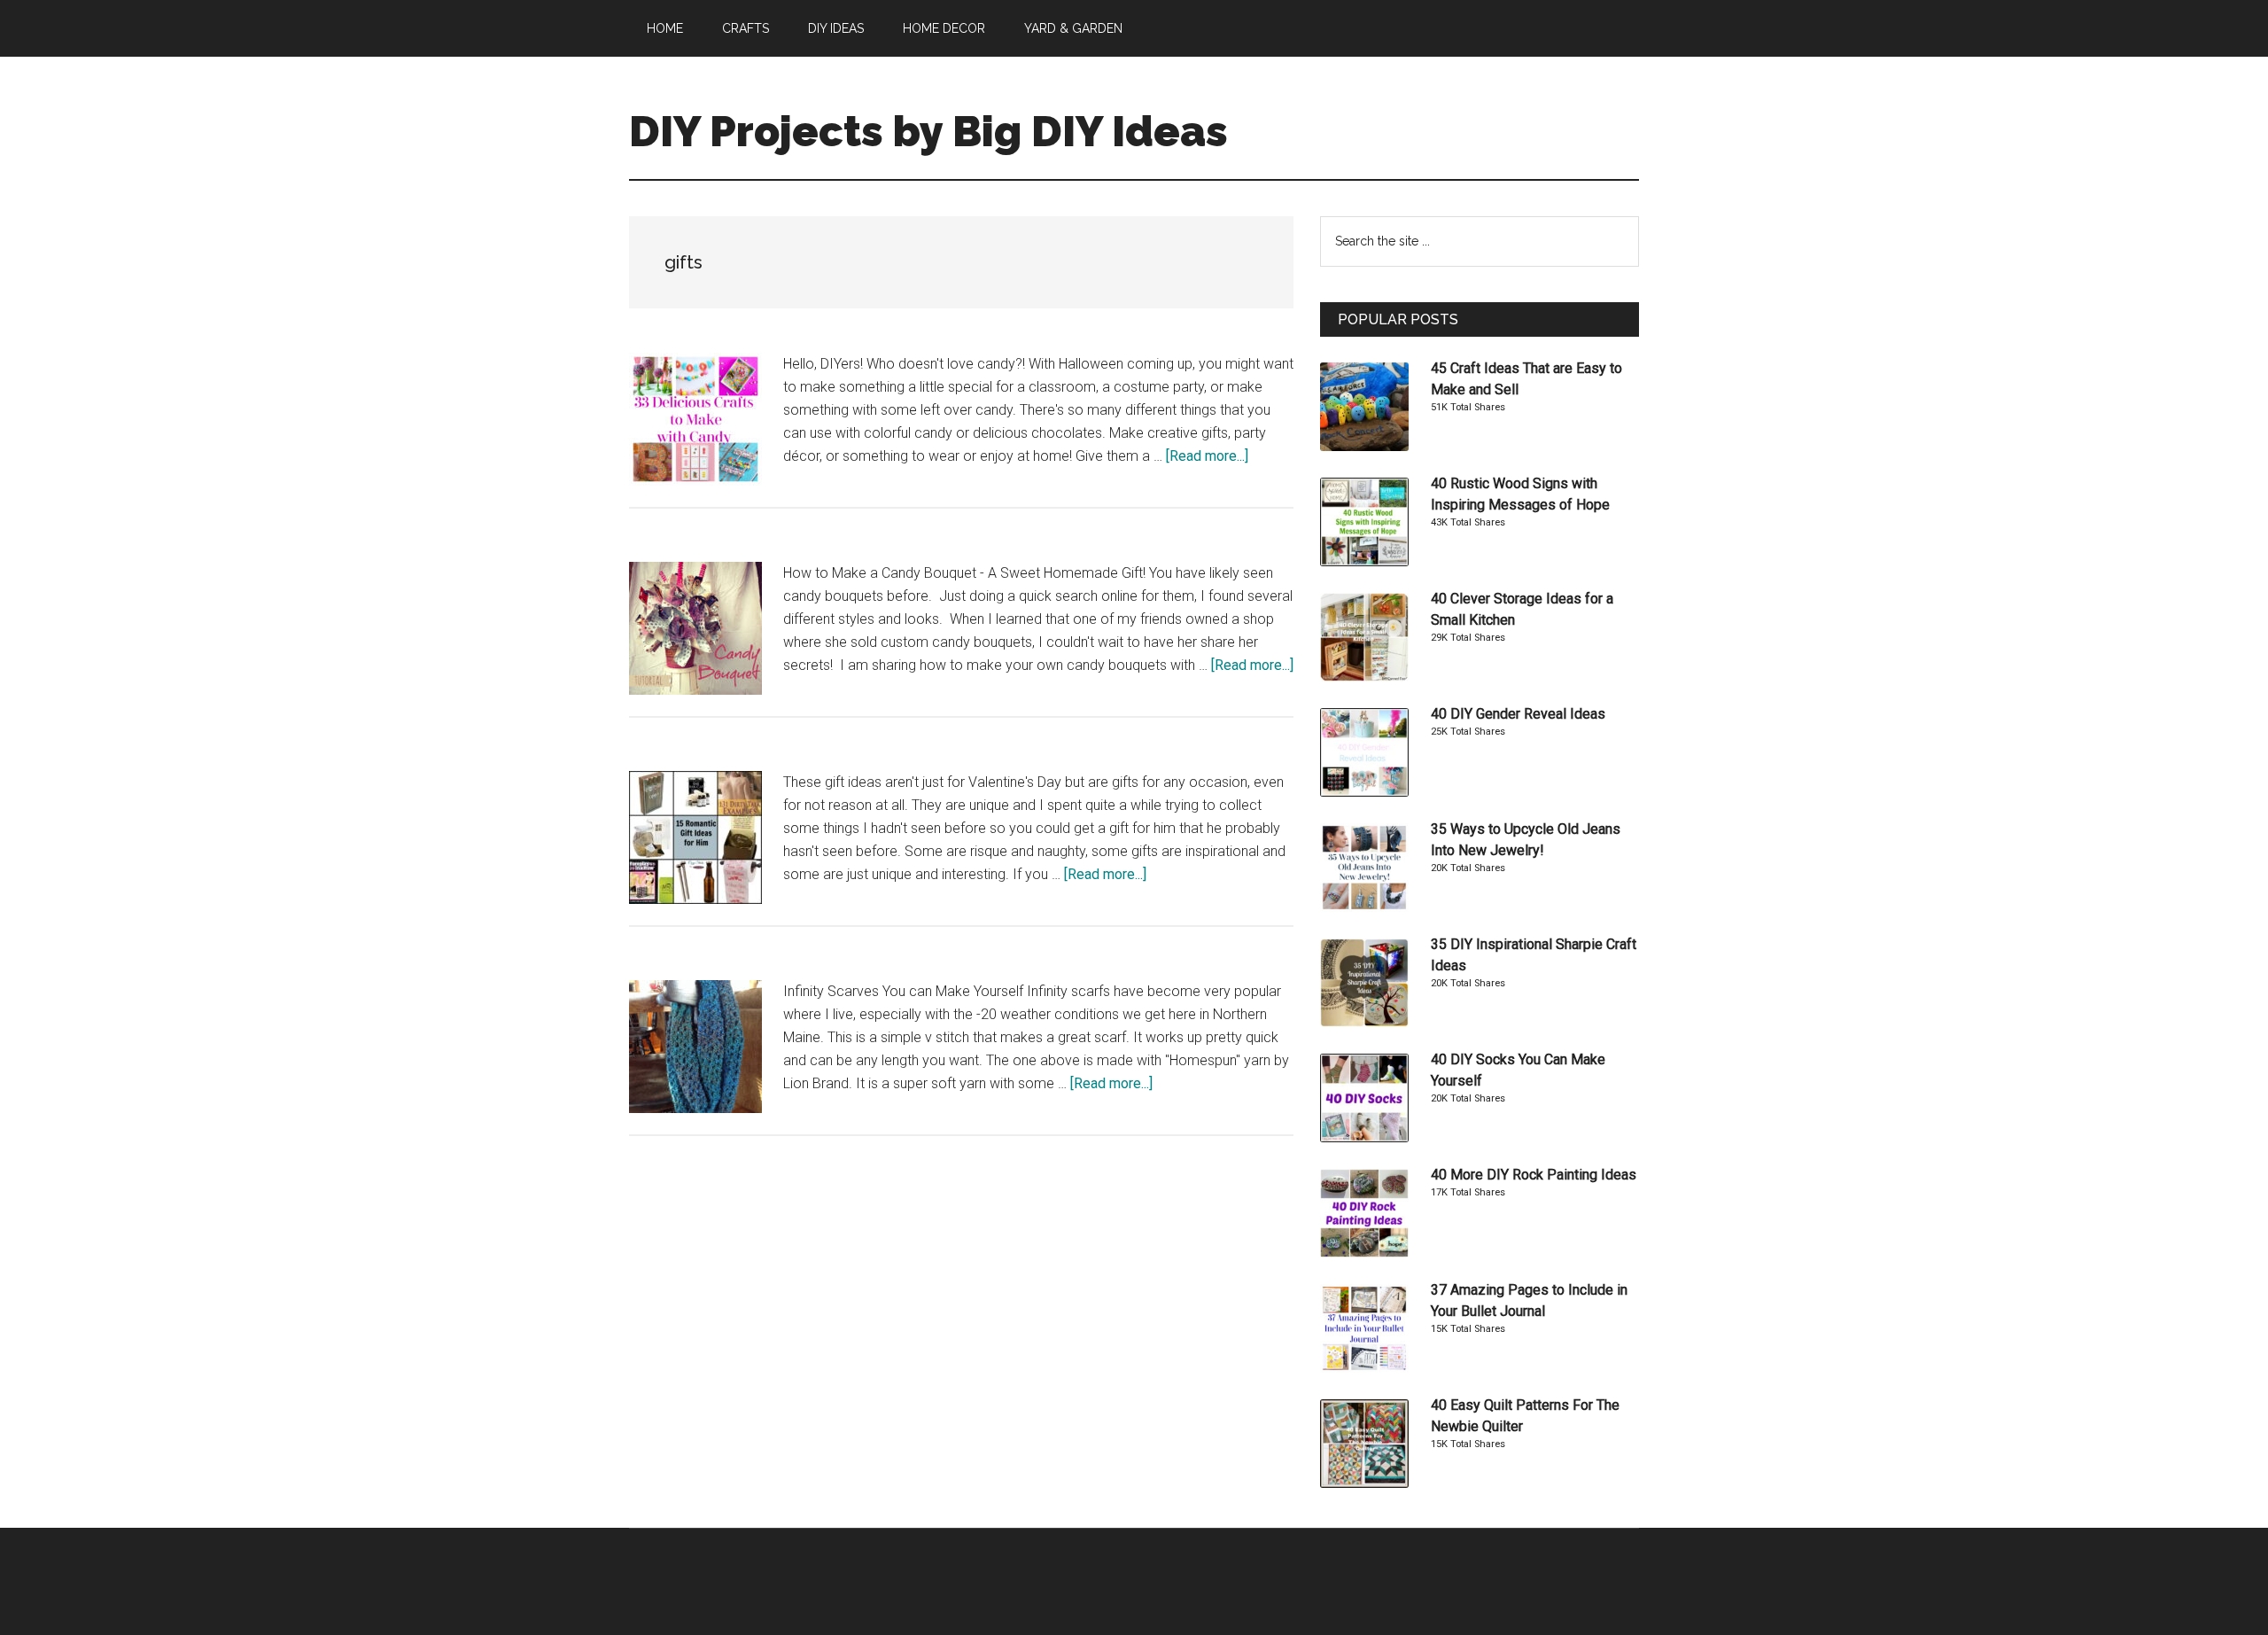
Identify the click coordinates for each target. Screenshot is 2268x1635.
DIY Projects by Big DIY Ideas (928, 131)
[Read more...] (1207, 456)
